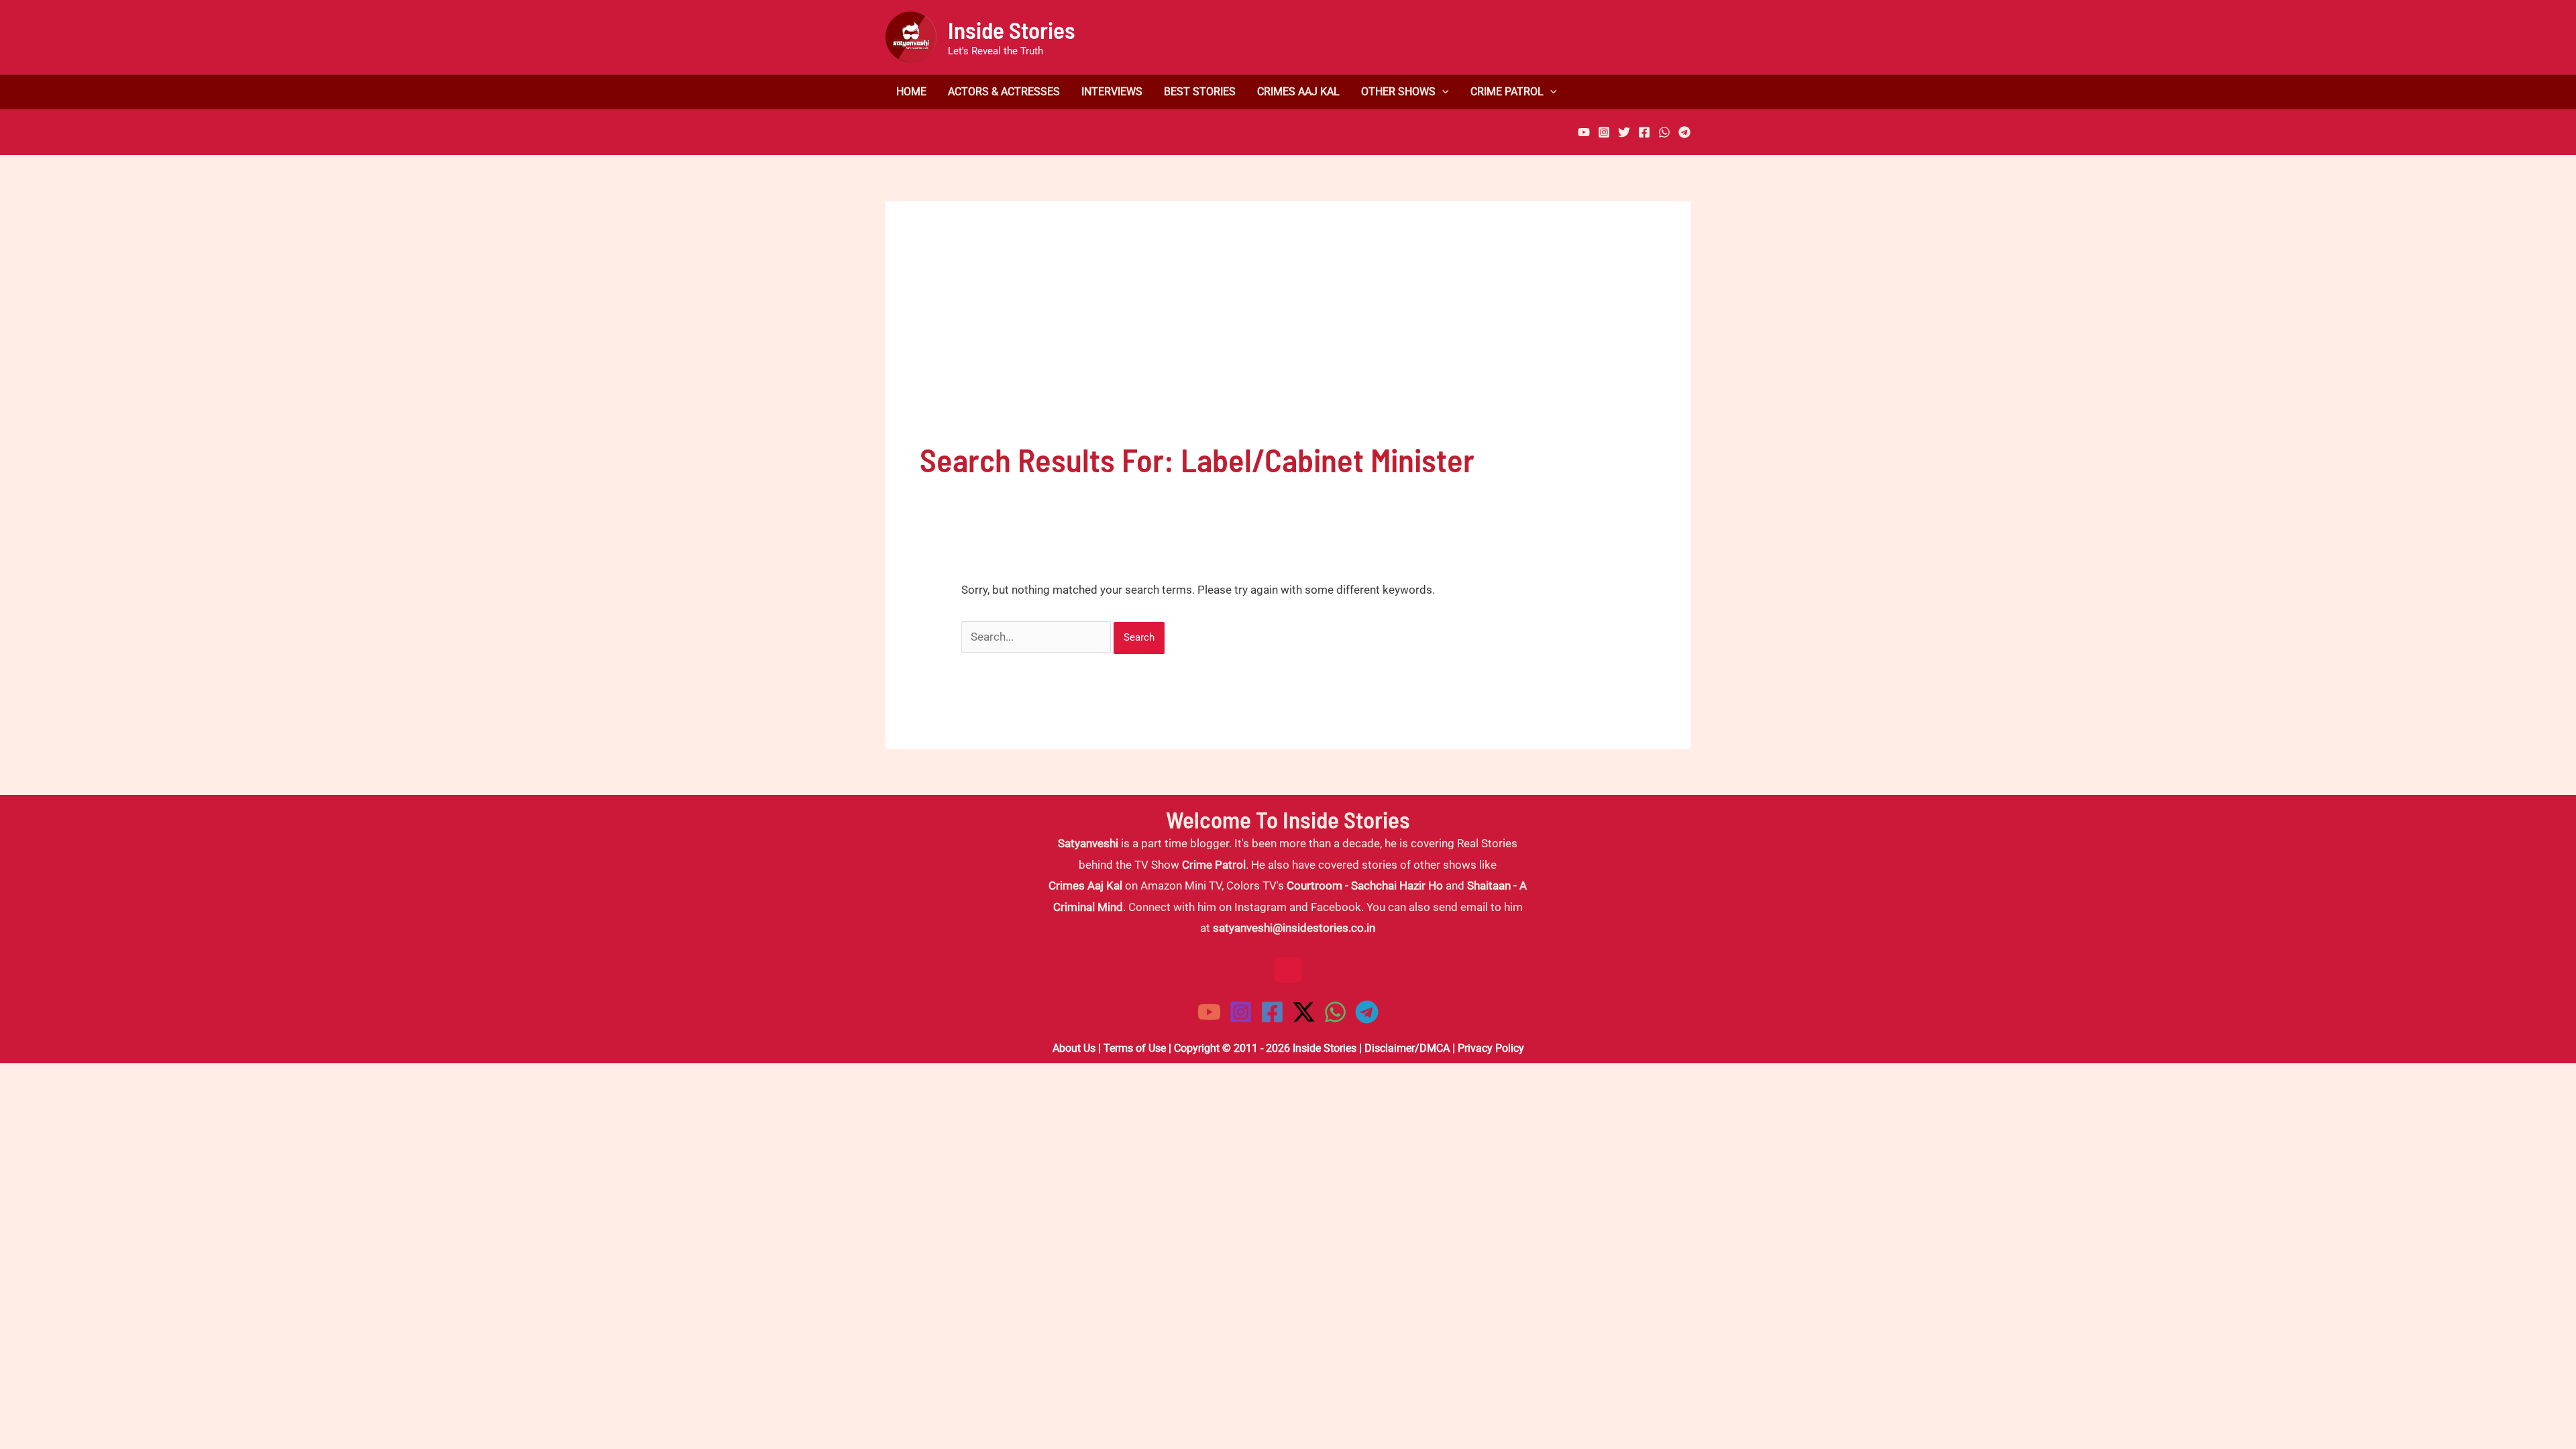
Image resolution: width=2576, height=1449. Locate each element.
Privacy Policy (1491, 1048)
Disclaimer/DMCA (1407, 1048)
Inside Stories (1012, 30)
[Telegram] (1684, 132)
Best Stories (1200, 92)
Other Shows (1398, 92)
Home (911, 92)
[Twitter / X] (1304, 1012)
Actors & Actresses (1004, 92)
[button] (1442, 92)
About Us (1074, 1048)
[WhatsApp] (1664, 132)
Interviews (1112, 92)
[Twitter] (1624, 132)
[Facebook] (1644, 132)
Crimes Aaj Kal (1298, 92)
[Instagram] (1604, 132)
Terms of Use (1135, 1048)
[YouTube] (1584, 132)
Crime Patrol (1507, 92)
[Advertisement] (1288, 336)
